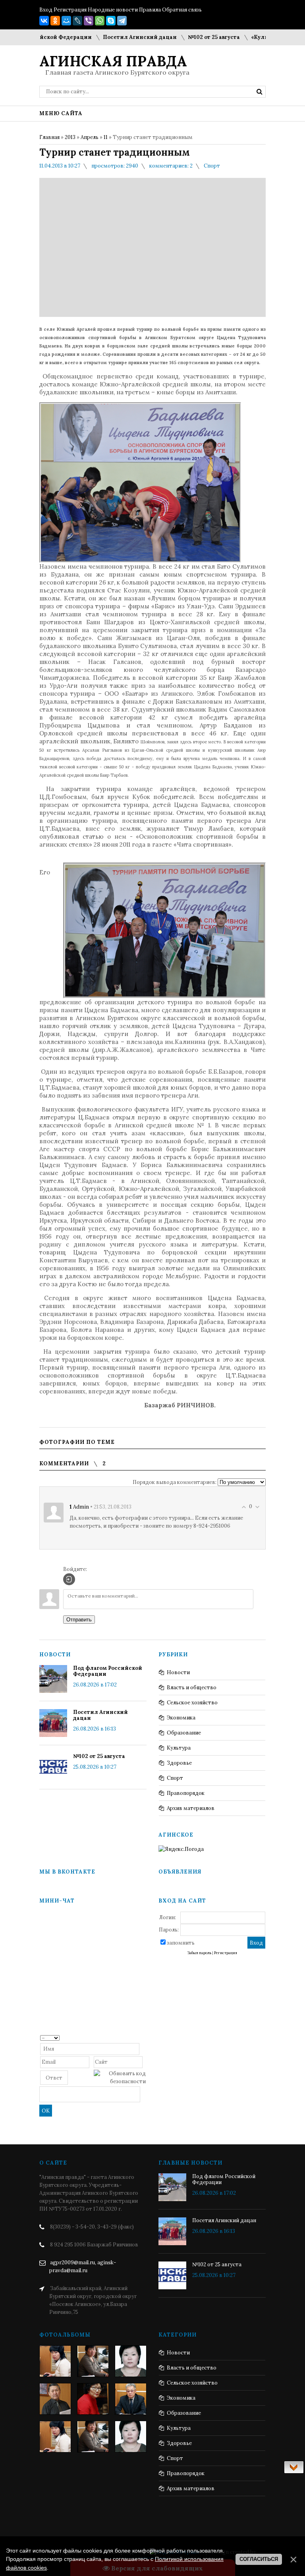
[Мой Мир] (66, 21)
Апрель (90, 137)
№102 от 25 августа (187, 37)
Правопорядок (186, 1793)
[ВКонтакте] (44, 21)
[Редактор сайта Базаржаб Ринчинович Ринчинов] (55, 2399)
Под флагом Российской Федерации (108, 1671)
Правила (150, 10)
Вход (46, 10)
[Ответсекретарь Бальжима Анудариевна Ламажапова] (93, 2399)
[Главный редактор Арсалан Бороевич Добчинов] (131, 2399)
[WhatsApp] (100, 21)
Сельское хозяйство (192, 1703)
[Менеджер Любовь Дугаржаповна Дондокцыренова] (93, 2361)
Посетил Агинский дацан (113, 37)
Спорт (212, 166)
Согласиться (259, 2559)
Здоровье (179, 1763)
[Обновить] (143, 2037)
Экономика (181, 1718)
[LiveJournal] (77, 21)
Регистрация (70, 10)
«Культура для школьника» (263, 37)
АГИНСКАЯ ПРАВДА (113, 61)
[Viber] (89, 21)
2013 (70, 137)
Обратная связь (182, 10)
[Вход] (69, 1579)
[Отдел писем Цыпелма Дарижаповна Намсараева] (131, 2361)
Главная (49, 137)
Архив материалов (191, 1808)
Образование (184, 1733)
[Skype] (111, 21)
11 (106, 137)
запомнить (181, 1943)
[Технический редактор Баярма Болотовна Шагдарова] (55, 2361)
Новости (178, 1672)
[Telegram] (122, 21)
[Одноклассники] (55, 21)
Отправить (79, 1620)
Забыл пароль (199, 1953)
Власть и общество (192, 1687)
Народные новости (113, 10)
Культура (179, 1748)
